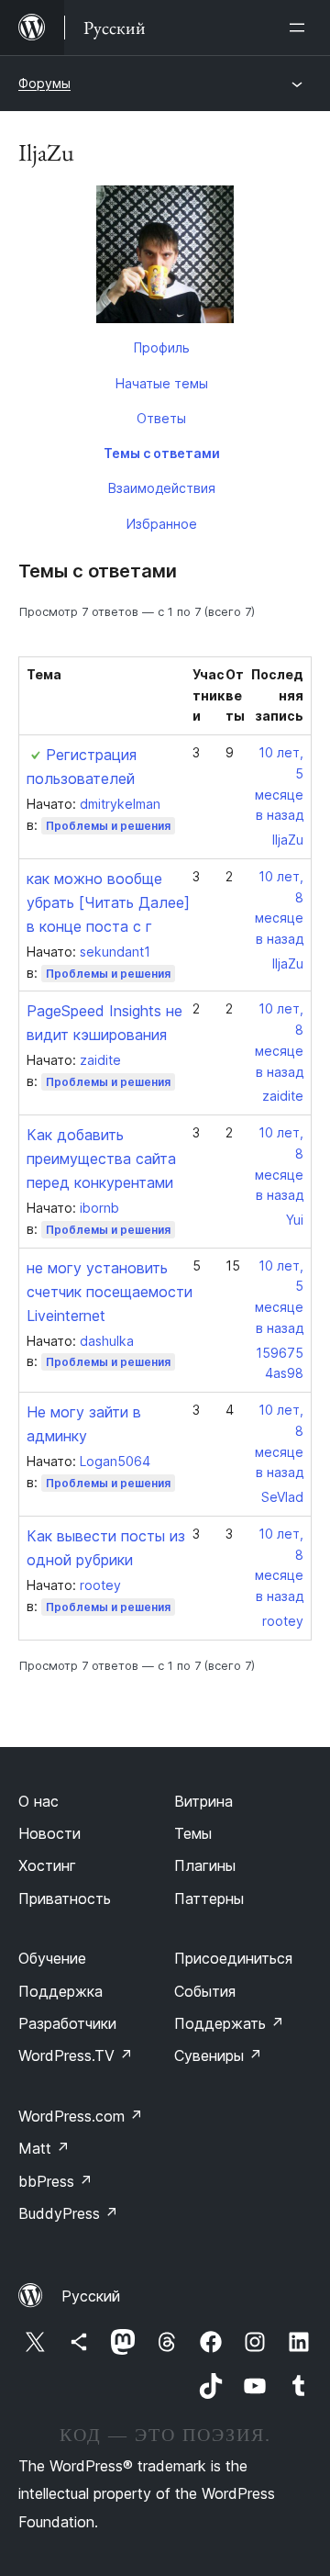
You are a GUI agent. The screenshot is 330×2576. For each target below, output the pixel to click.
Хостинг (47, 1865)
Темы (193, 1833)
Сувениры (218, 2055)
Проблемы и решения (108, 826)
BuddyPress (68, 2213)
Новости (49, 1833)
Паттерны (209, 1898)
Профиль (162, 347)
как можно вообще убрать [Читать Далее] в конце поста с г (108, 902)
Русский (91, 2296)
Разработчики (67, 2023)
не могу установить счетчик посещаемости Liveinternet (110, 1292)
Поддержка (60, 1991)
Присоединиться (233, 1958)
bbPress (55, 2181)
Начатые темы (162, 383)
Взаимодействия (162, 488)
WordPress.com (81, 2116)
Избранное (162, 524)
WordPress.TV (76, 2055)
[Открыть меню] (301, 28)
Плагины (205, 1865)
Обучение (52, 1958)
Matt (44, 2148)
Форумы (44, 83)
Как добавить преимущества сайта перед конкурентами (101, 1159)
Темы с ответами (162, 453)
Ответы (161, 418)
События (205, 1991)
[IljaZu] (165, 258)
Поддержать (229, 2023)
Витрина (203, 1801)
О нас (38, 1801)
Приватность (65, 1898)
